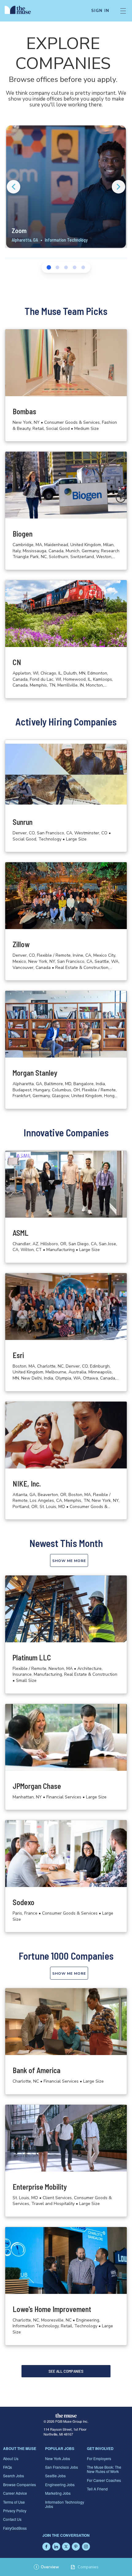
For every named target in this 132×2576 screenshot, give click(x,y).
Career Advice (15, 2493)
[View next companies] (118, 187)
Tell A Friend (97, 2489)
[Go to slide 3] (66, 267)
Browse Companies (19, 2484)
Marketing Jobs (58, 2493)
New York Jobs (58, 2458)
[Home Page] (21, 11)
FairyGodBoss (15, 2528)
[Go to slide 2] (57, 267)
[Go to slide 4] (75, 267)
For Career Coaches (104, 2480)
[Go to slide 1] (49, 267)
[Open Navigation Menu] (123, 11)
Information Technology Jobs (65, 2504)
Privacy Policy (15, 2511)
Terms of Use (14, 2502)
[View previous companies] (14, 187)
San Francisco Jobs (62, 2467)
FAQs (8, 2467)
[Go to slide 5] (83, 267)
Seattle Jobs (55, 2476)
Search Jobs (14, 2476)
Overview (47, 2567)
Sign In (100, 11)
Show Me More (69, 1561)
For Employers (99, 2458)
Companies (88, 2567)
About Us (11, 2458)
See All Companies (66, 2371)
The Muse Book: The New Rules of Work (104, 2469)
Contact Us (12, 2519)
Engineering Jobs (60, 2484)
